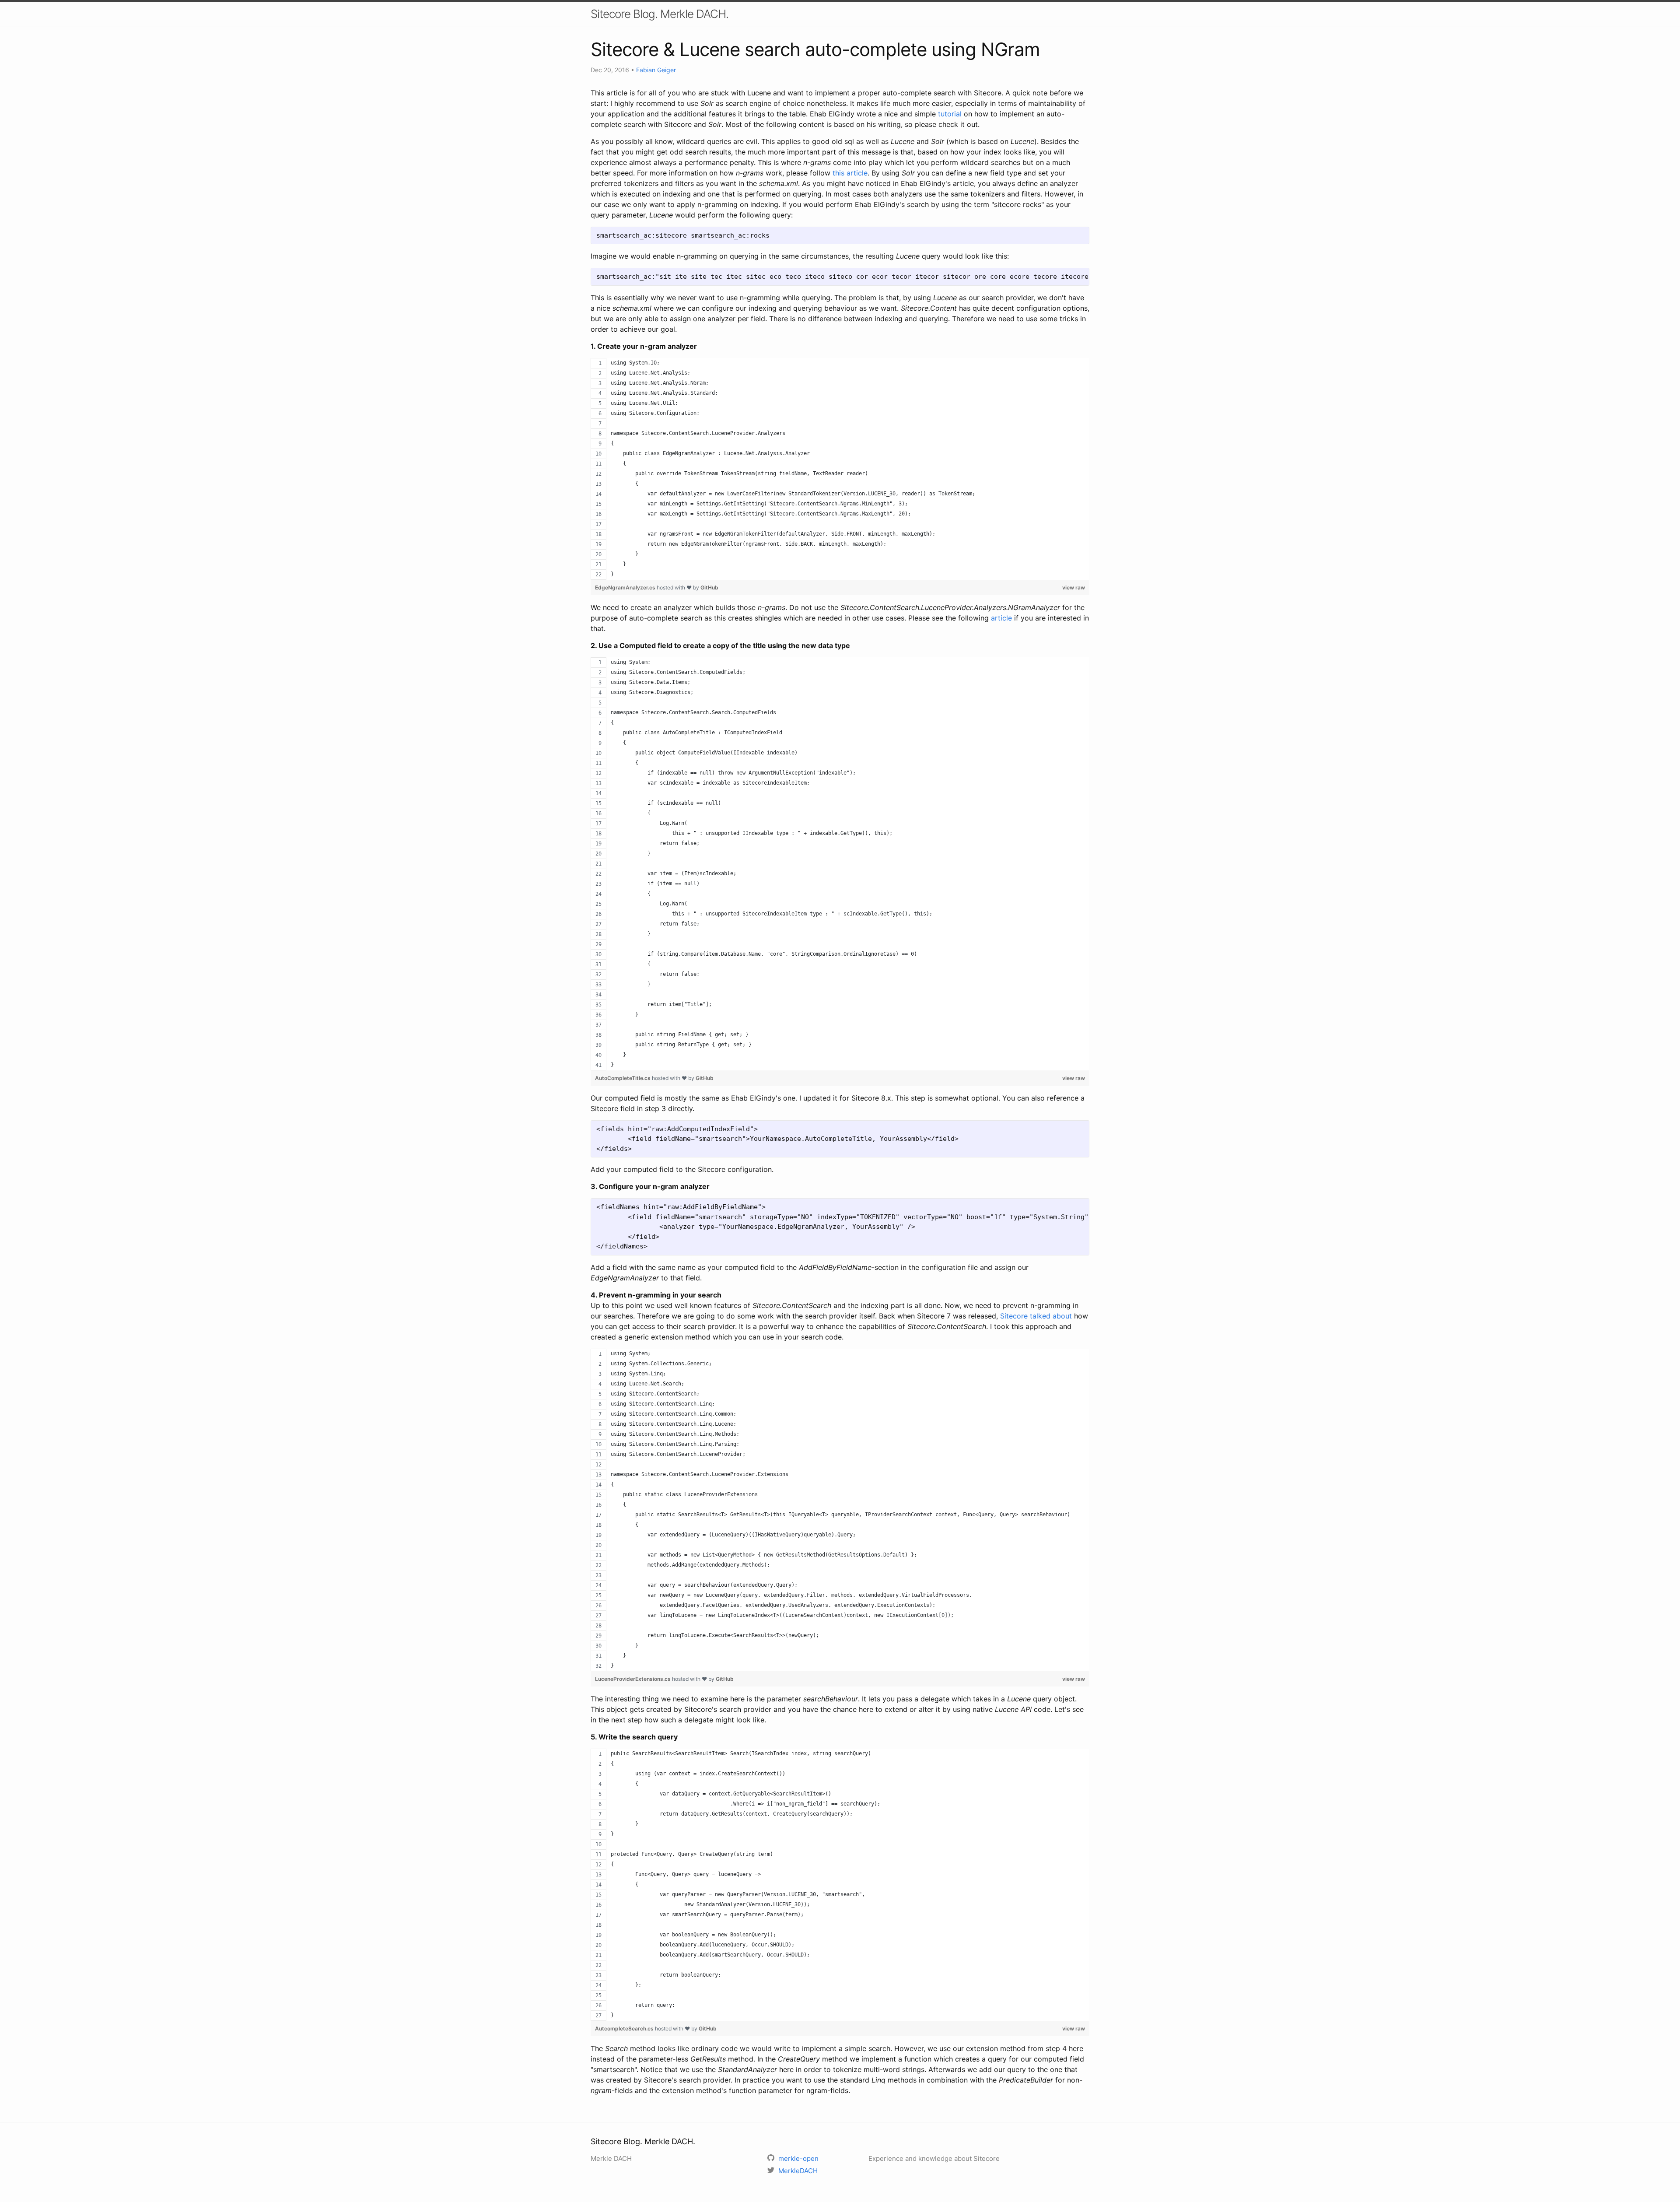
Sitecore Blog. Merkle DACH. (660, 14)
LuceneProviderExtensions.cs (633, 1679)
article (1001, 618)
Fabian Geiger (656, 70)
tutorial (950, 114)
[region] (840, 469)
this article (850, 173)
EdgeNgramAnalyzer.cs (626, 587)
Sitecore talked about (1036, 1316)
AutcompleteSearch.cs (625, 2028)
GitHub (709, 587)
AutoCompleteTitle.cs (623, 1078)
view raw (1074, 587)
